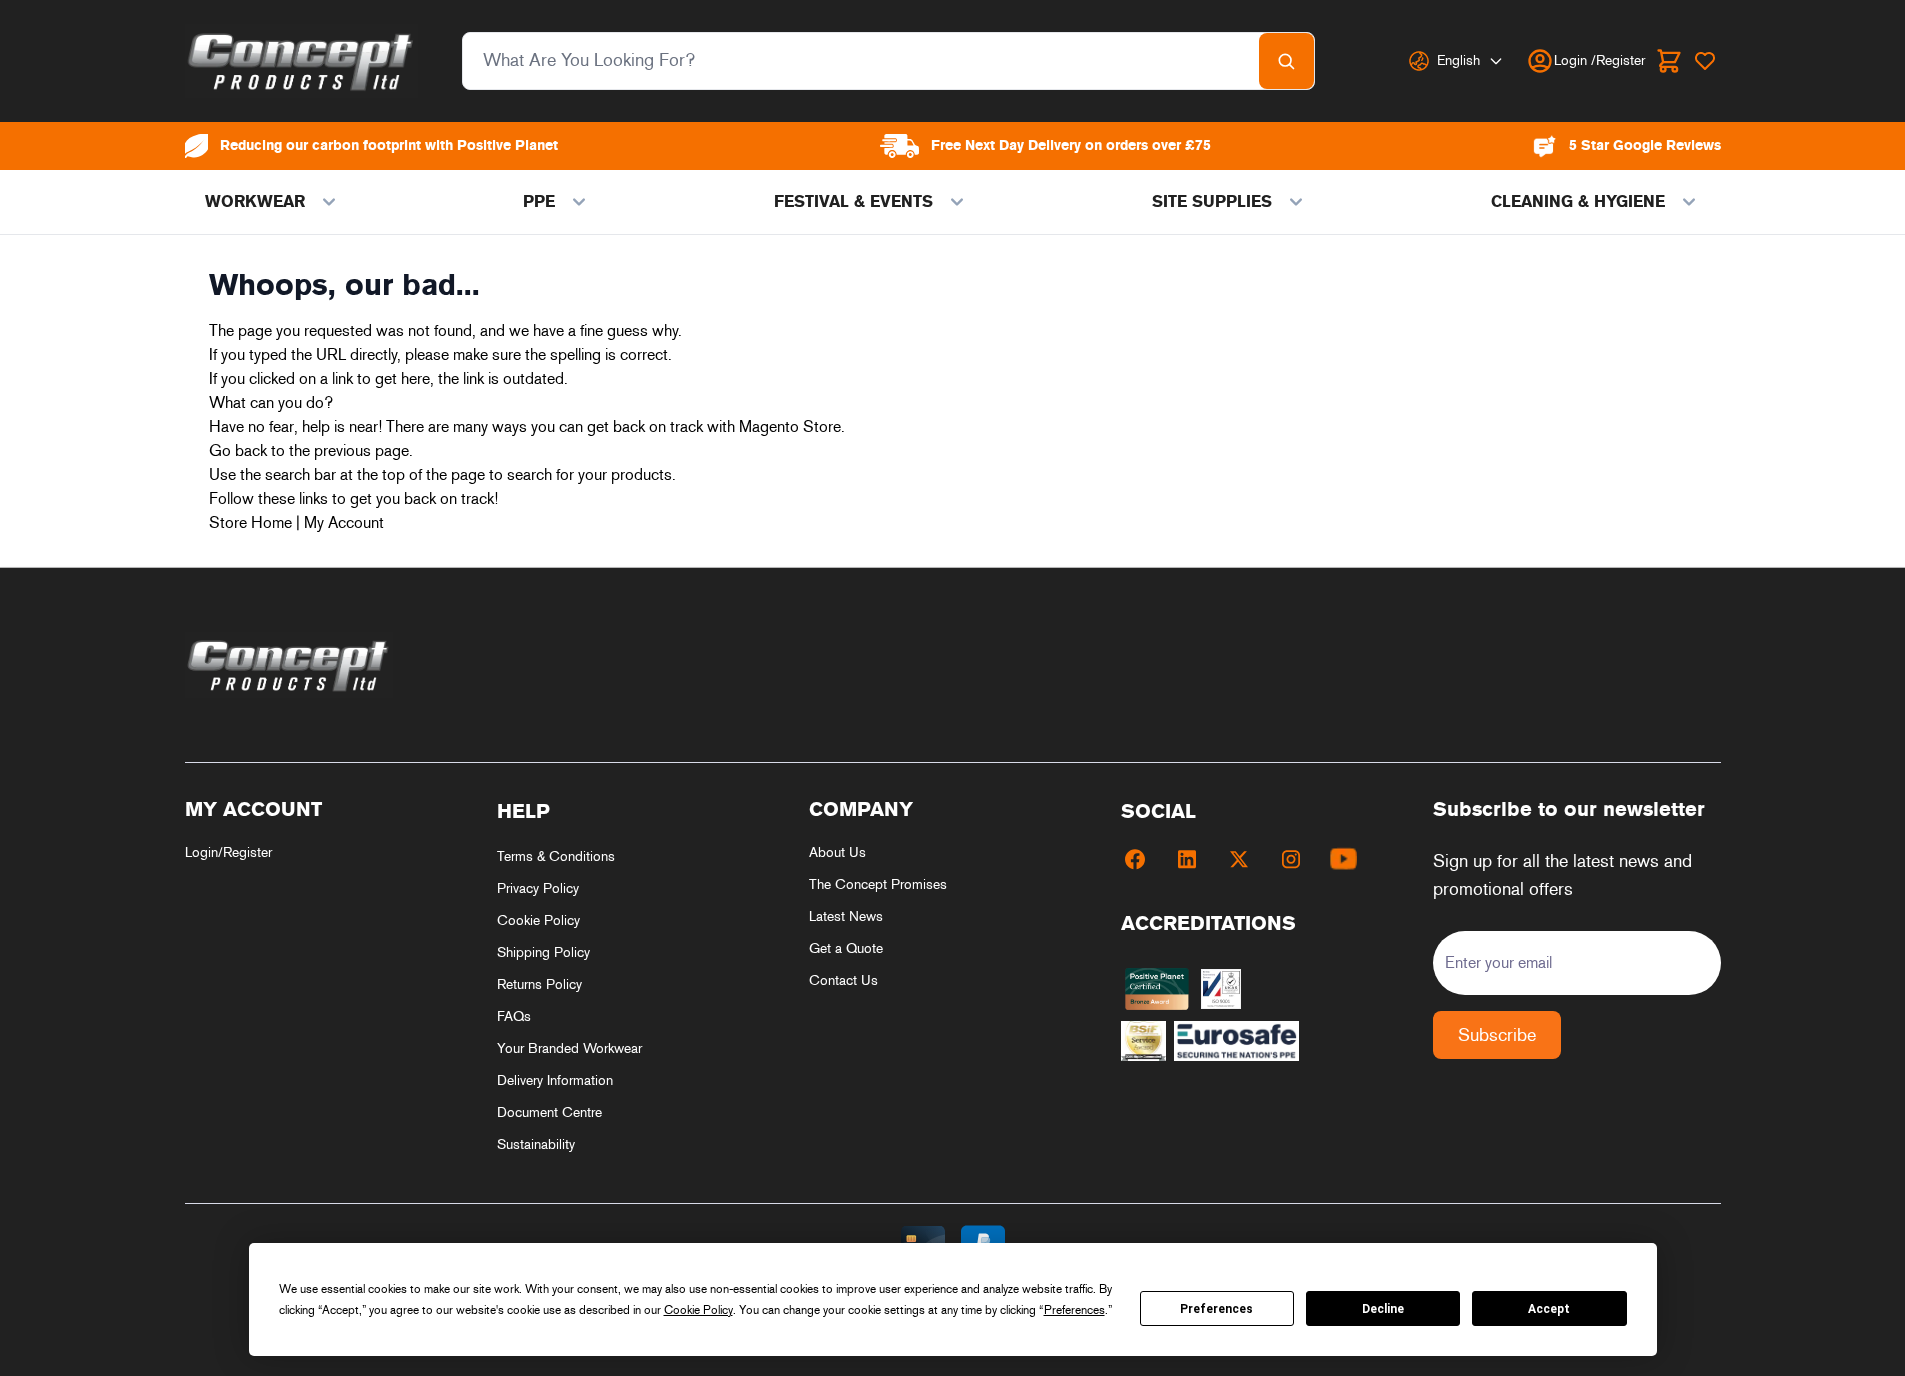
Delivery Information (555, 1080)
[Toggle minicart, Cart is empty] (1669, 61)
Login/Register (228, 852)
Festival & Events (853, 201)
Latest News (846, 916)
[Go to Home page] (301, 61)
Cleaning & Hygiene (1578, 201)
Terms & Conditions (556, 856)
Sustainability (536, 1144)
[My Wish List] (1705, 61)
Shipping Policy (543, 952)
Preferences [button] (1074, 1310)
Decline (1383, 1309)
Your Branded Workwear (569, 1048)
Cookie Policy (538, 920)
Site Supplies (1212, 201)
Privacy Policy (538, 888)
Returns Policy (539, 984)
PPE (539, 201)
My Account (344, 522)
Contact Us (843, 980)
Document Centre (549, 1112)
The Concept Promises (878, 884)
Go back (238, 450)
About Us (837, 852)
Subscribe (1497, 1035)
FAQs (514, 1016)
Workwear (255, 201)
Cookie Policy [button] (698, 1310)
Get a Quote (846, 948)
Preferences (1216, 1309)
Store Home (250, 522)
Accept (1549, 1309)
